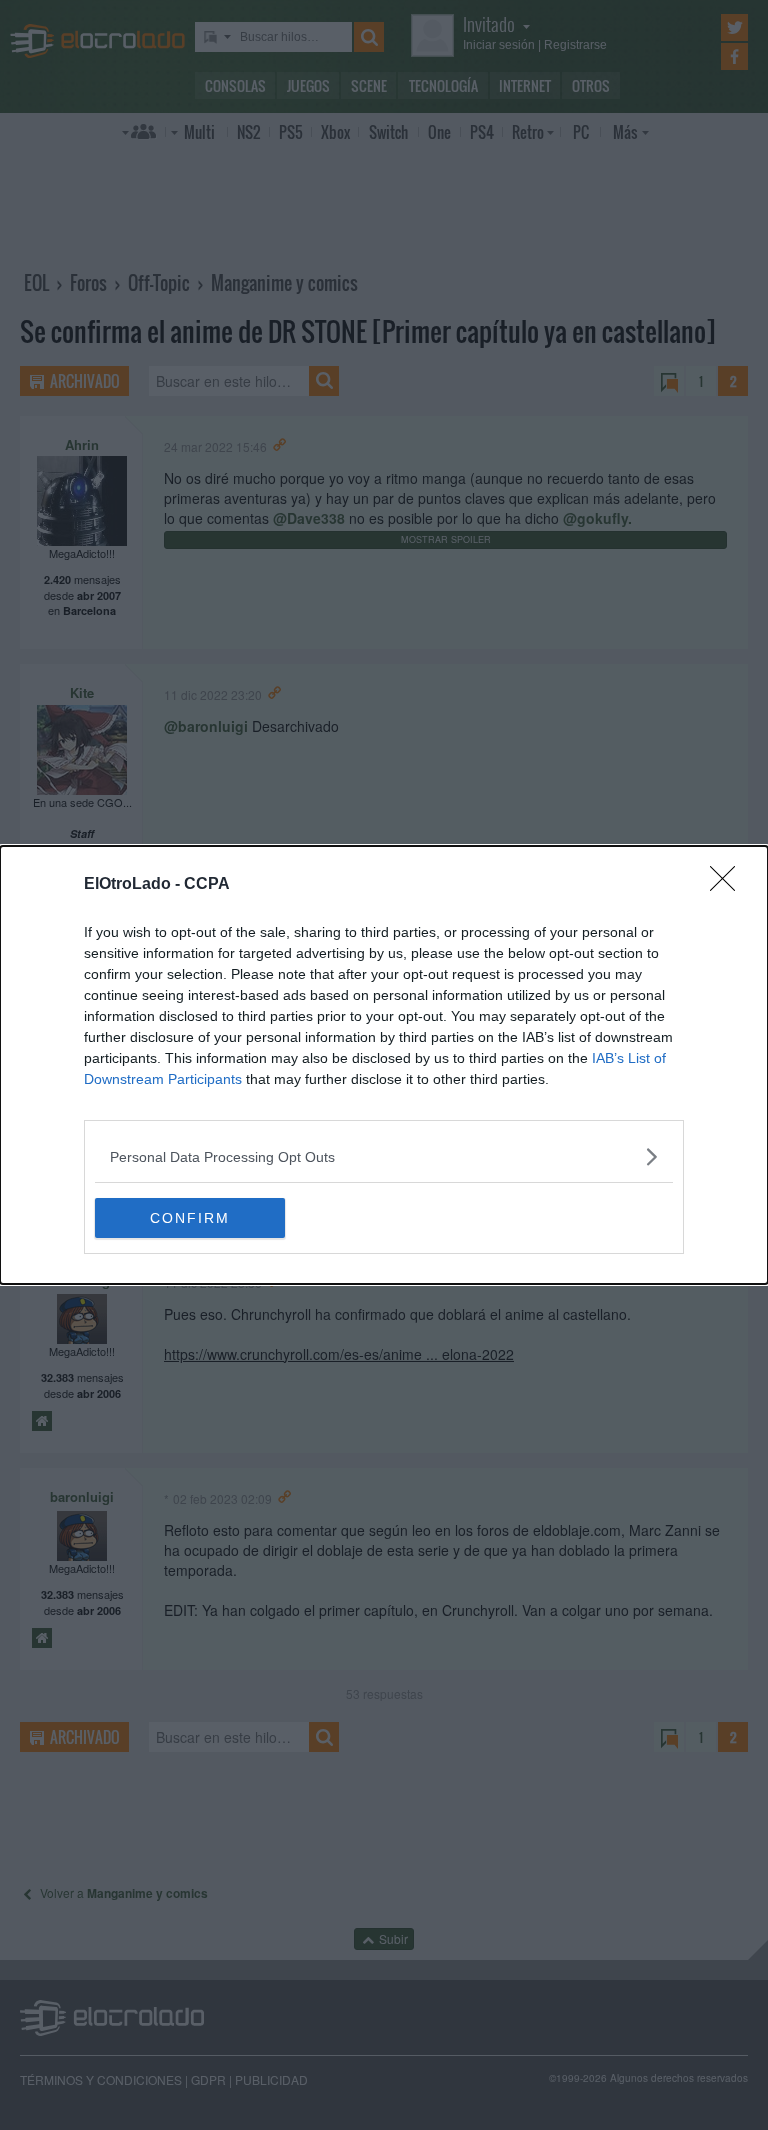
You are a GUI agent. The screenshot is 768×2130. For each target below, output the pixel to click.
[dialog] (384, 1065)
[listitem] (384, 1156)
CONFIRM (190, 1218)
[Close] (729, 885)
